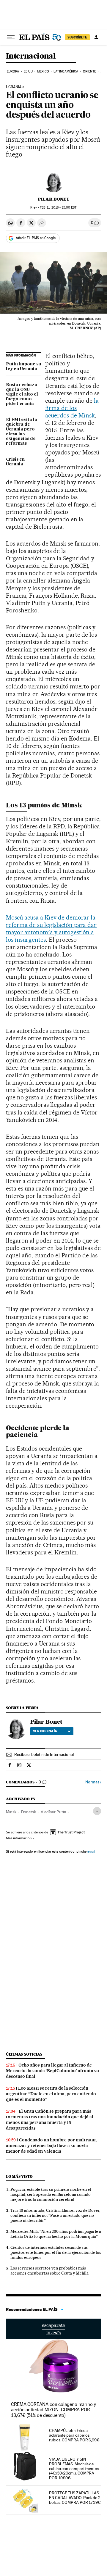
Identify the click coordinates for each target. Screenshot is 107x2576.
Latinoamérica (66, 71)
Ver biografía (45, 1731)
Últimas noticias (24, 2054)
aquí (91, 1851)
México (43, 71)
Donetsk (29, 1812)
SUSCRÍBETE (77, 37)
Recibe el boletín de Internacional (44, 1754)
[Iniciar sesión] (96, 37)
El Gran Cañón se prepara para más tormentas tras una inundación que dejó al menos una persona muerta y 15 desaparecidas (50, 2120)
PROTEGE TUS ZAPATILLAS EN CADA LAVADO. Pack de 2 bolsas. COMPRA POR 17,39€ (75, 2498)
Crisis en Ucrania (15, 462)
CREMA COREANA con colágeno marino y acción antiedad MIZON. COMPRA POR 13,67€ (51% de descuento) (53, 2410)
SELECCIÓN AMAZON (53, 2329)
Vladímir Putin (53, 1812)
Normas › (93, 1782)
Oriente (89, 71)
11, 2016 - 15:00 (58, 208)
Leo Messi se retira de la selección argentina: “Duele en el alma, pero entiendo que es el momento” (51, 2094)
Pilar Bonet (53, 199)
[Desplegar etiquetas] (97, 1811)
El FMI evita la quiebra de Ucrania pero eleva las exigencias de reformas (22, 432)
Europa (13, 71)
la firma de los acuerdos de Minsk (72, 408)
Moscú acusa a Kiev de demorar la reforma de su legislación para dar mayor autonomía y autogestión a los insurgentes (51, 929)
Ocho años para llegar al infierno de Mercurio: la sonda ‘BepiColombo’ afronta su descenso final (52, 2071)
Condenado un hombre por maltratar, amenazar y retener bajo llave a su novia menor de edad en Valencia (52, 2146)
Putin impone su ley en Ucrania (23, 367)
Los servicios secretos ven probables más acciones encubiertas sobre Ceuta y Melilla (49, 2271)
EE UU (28, 71)
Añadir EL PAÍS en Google (36, 238)
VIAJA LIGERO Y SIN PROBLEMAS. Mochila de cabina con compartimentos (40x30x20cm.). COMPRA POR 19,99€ (74, 2469)
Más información (19, 1838)
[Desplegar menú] (11, 37)
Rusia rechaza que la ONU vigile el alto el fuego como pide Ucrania (22, 394)
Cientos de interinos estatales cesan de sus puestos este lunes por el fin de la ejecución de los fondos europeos (56, 2252)
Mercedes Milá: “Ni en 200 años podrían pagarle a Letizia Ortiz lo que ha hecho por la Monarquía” (56, 2234)
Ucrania (14, 87)
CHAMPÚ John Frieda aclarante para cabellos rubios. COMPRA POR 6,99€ (74, 2435)
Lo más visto (19, 2176)
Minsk (11, 1812)
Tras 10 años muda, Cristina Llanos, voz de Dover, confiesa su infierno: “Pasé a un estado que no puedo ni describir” (55, 2215)
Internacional (31, 56)
